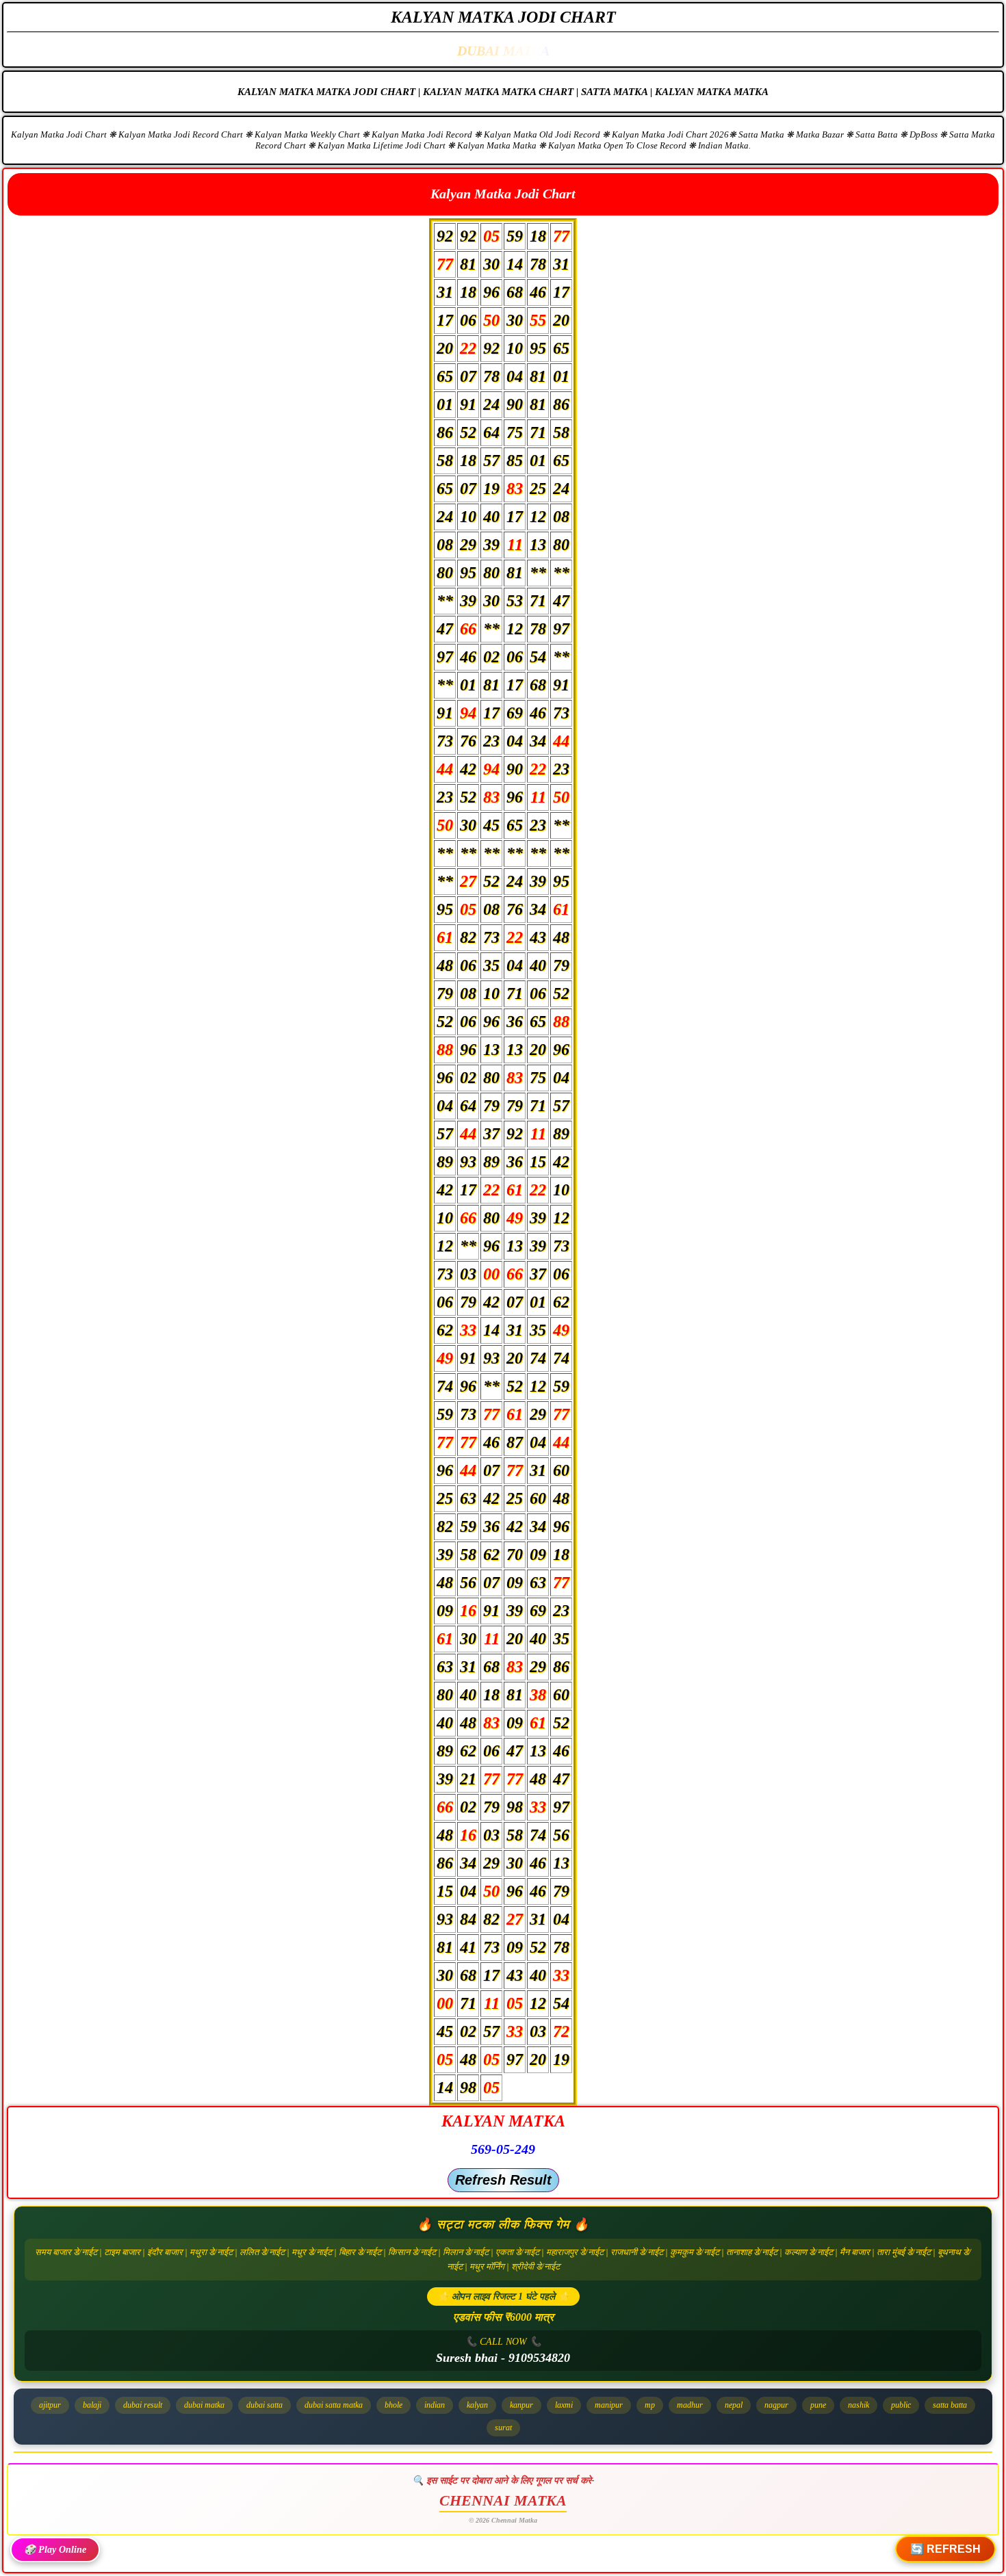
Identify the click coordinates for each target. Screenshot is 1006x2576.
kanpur (521, 2405)
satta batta (950, 2405)
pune (818, 2405)
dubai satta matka (334, 2405)
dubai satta (265, 2405)
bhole (394, 2405)
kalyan (477, 2405)
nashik (859, 2405)
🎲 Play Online (55, 2550)
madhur (690, 2405)
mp (650, 2405)
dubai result (143, 2405)
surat (503, 2428)
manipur (609, 2405)
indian (435, 2405)
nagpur (776, 2405)
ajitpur (50, 2405)
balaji (92, 2405)
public (901, 2405)
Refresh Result (503, 2180)
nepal (734, 2405)
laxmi (564, 2405)
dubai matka (204, 2405)
